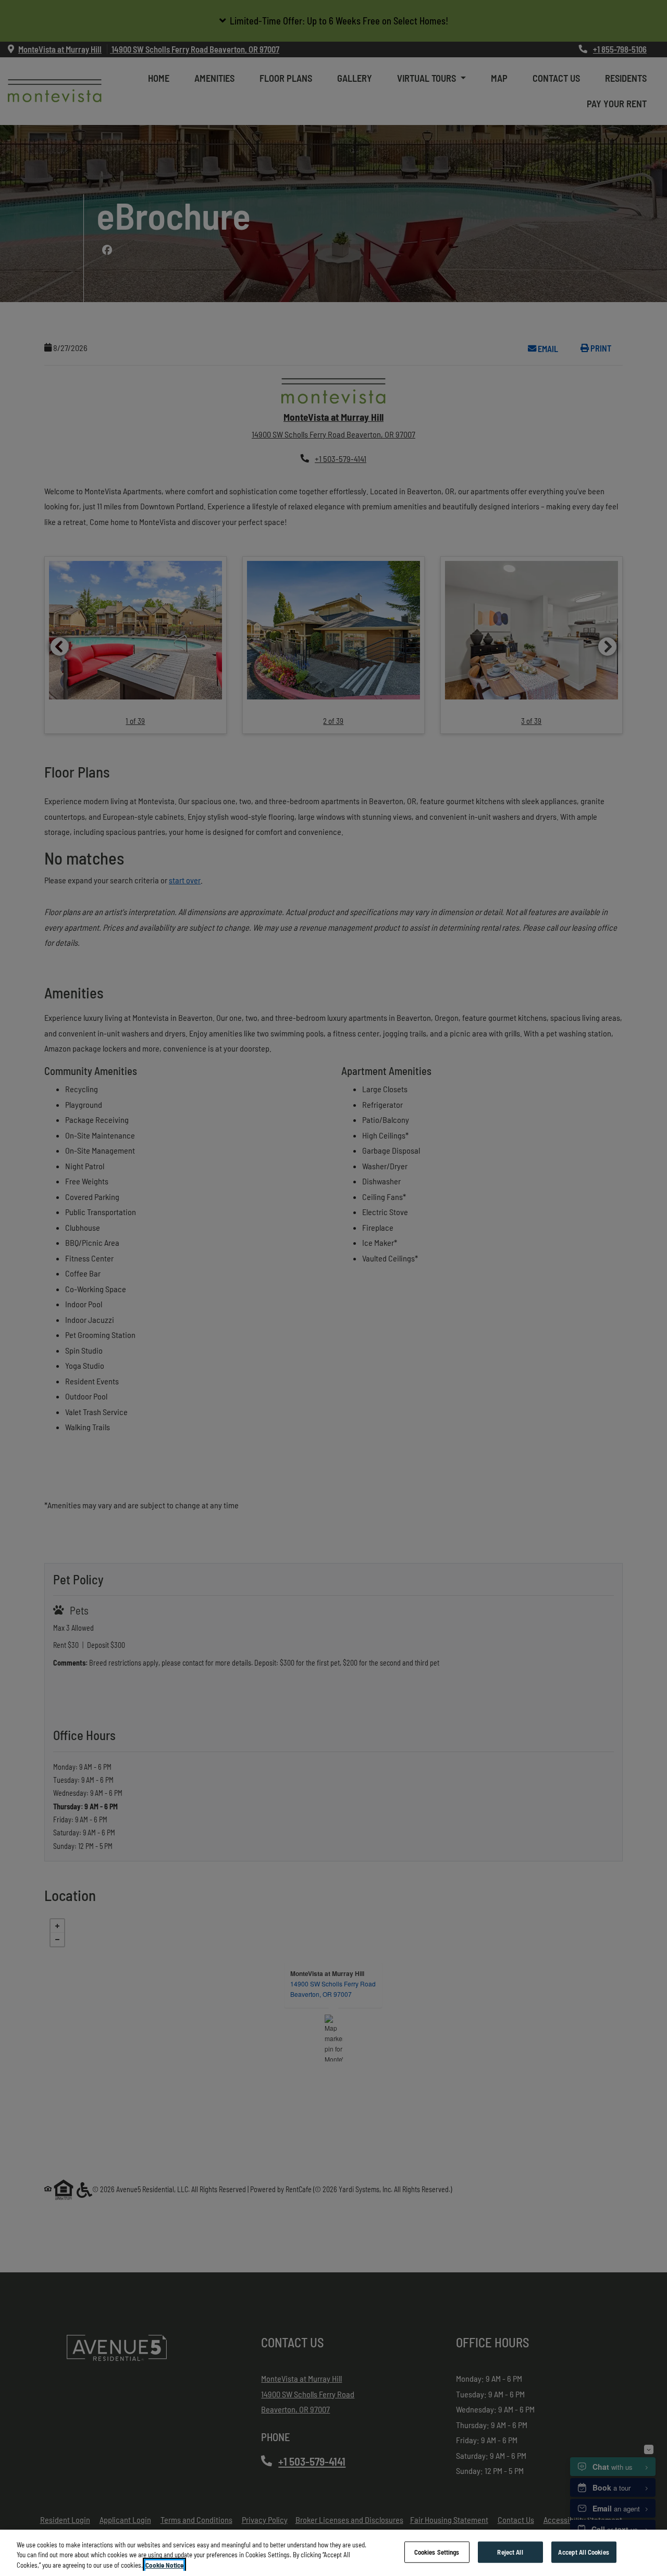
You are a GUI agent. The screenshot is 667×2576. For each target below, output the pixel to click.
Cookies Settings (437, 2552)
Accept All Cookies (583, 2552)
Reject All (510, 2552)
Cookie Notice (164, 2565)
